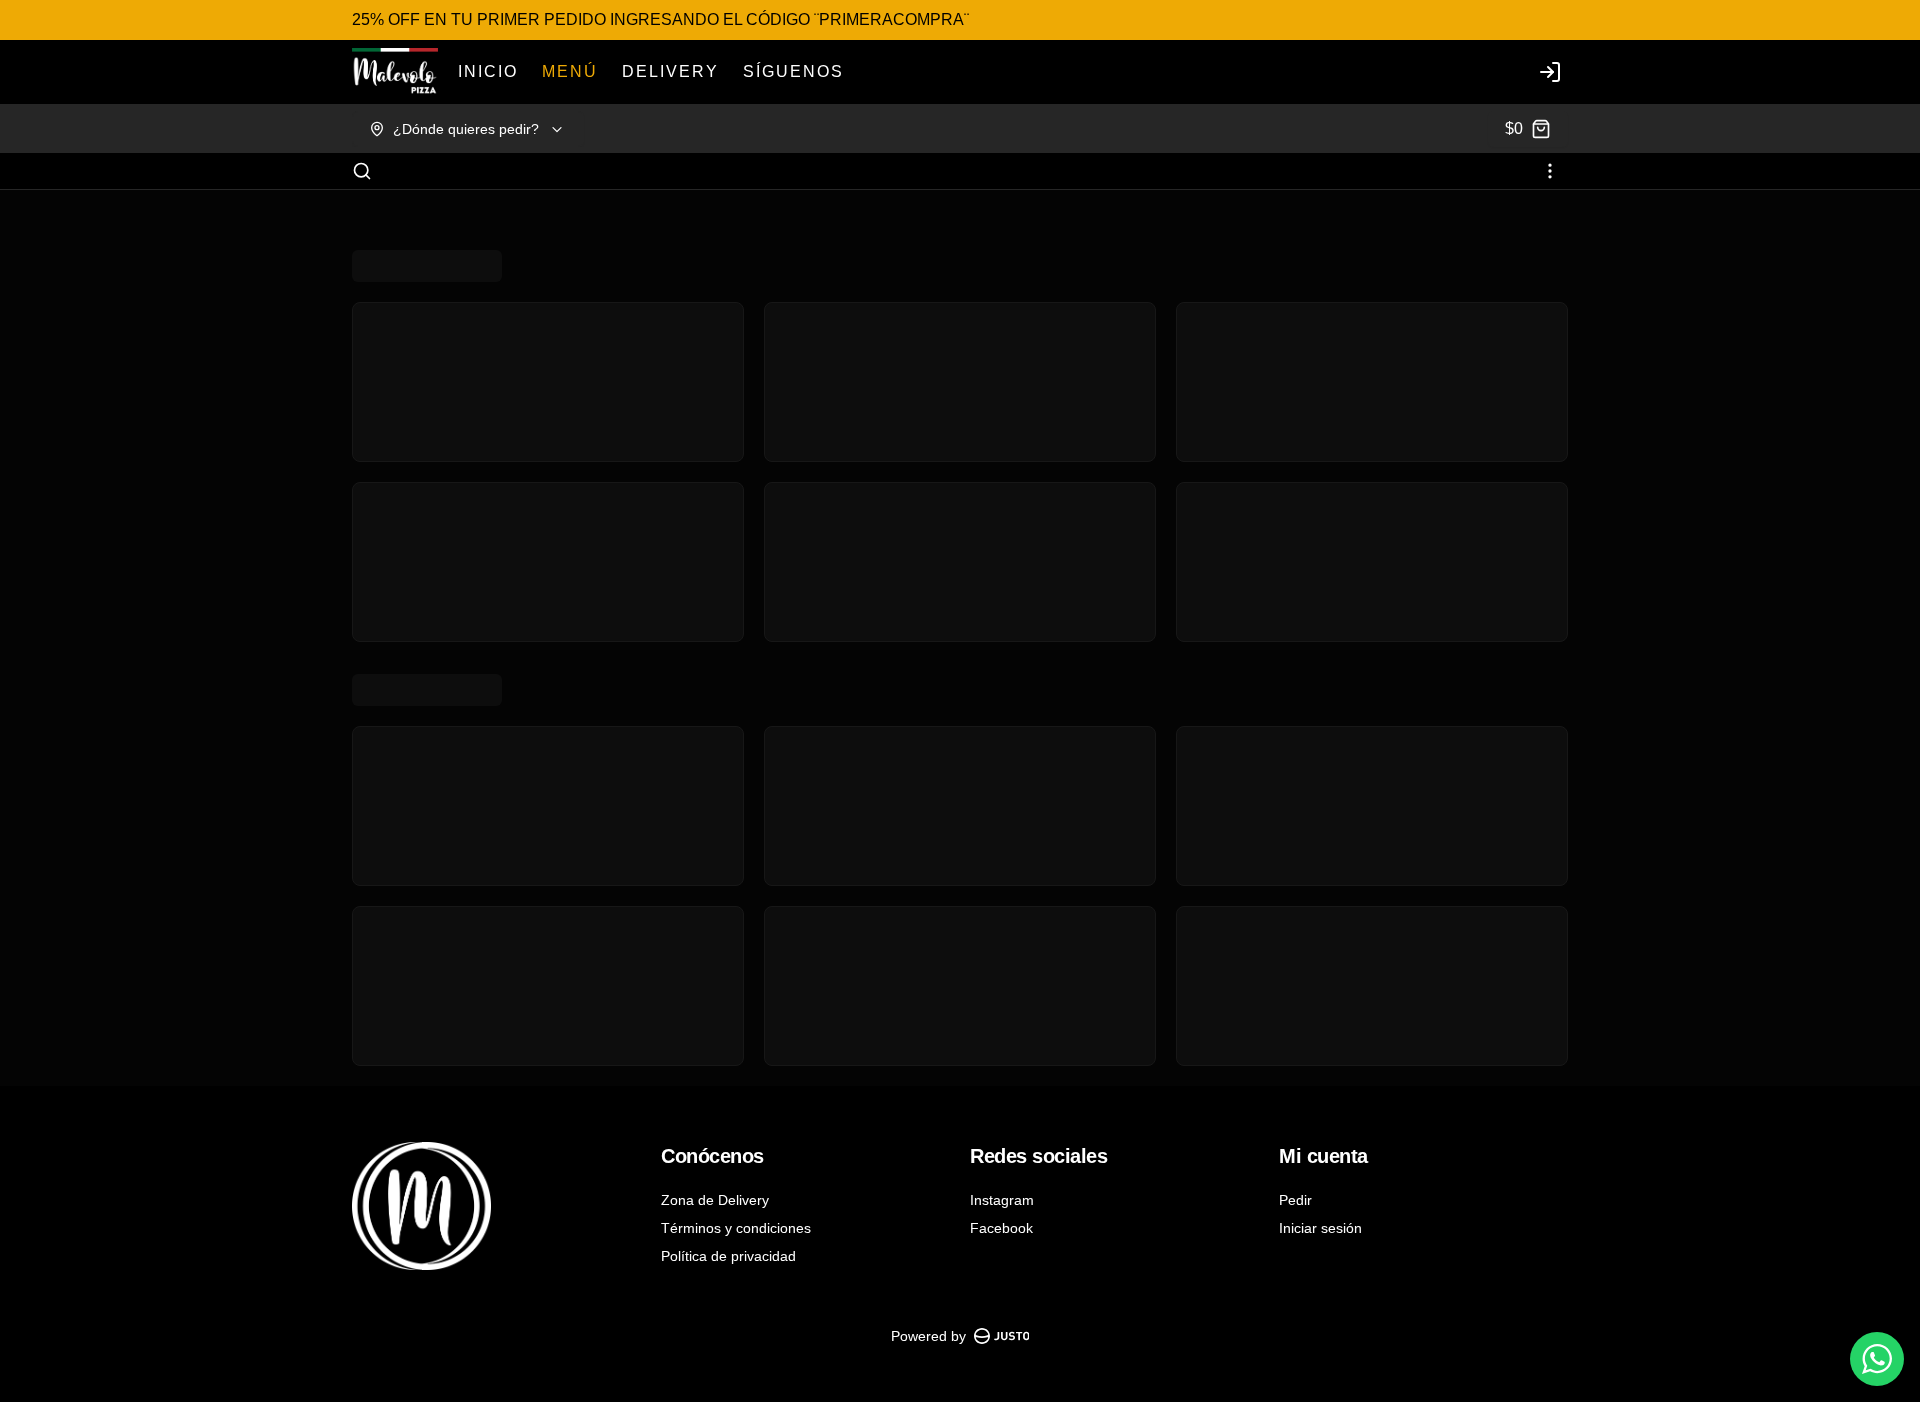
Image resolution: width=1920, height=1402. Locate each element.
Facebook (1001, 1228)
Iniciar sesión (1320, 1228)
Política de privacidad (728, 1256)
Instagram (1002, 1200)
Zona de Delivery (715, 1200)
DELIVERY (670, 71)
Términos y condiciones (736, 1228)
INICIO (488, 71)
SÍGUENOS (793, 71)
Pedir (1295, 1200)
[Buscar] (362, 171)
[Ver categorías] (1550, 171)
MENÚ (570, 71)
